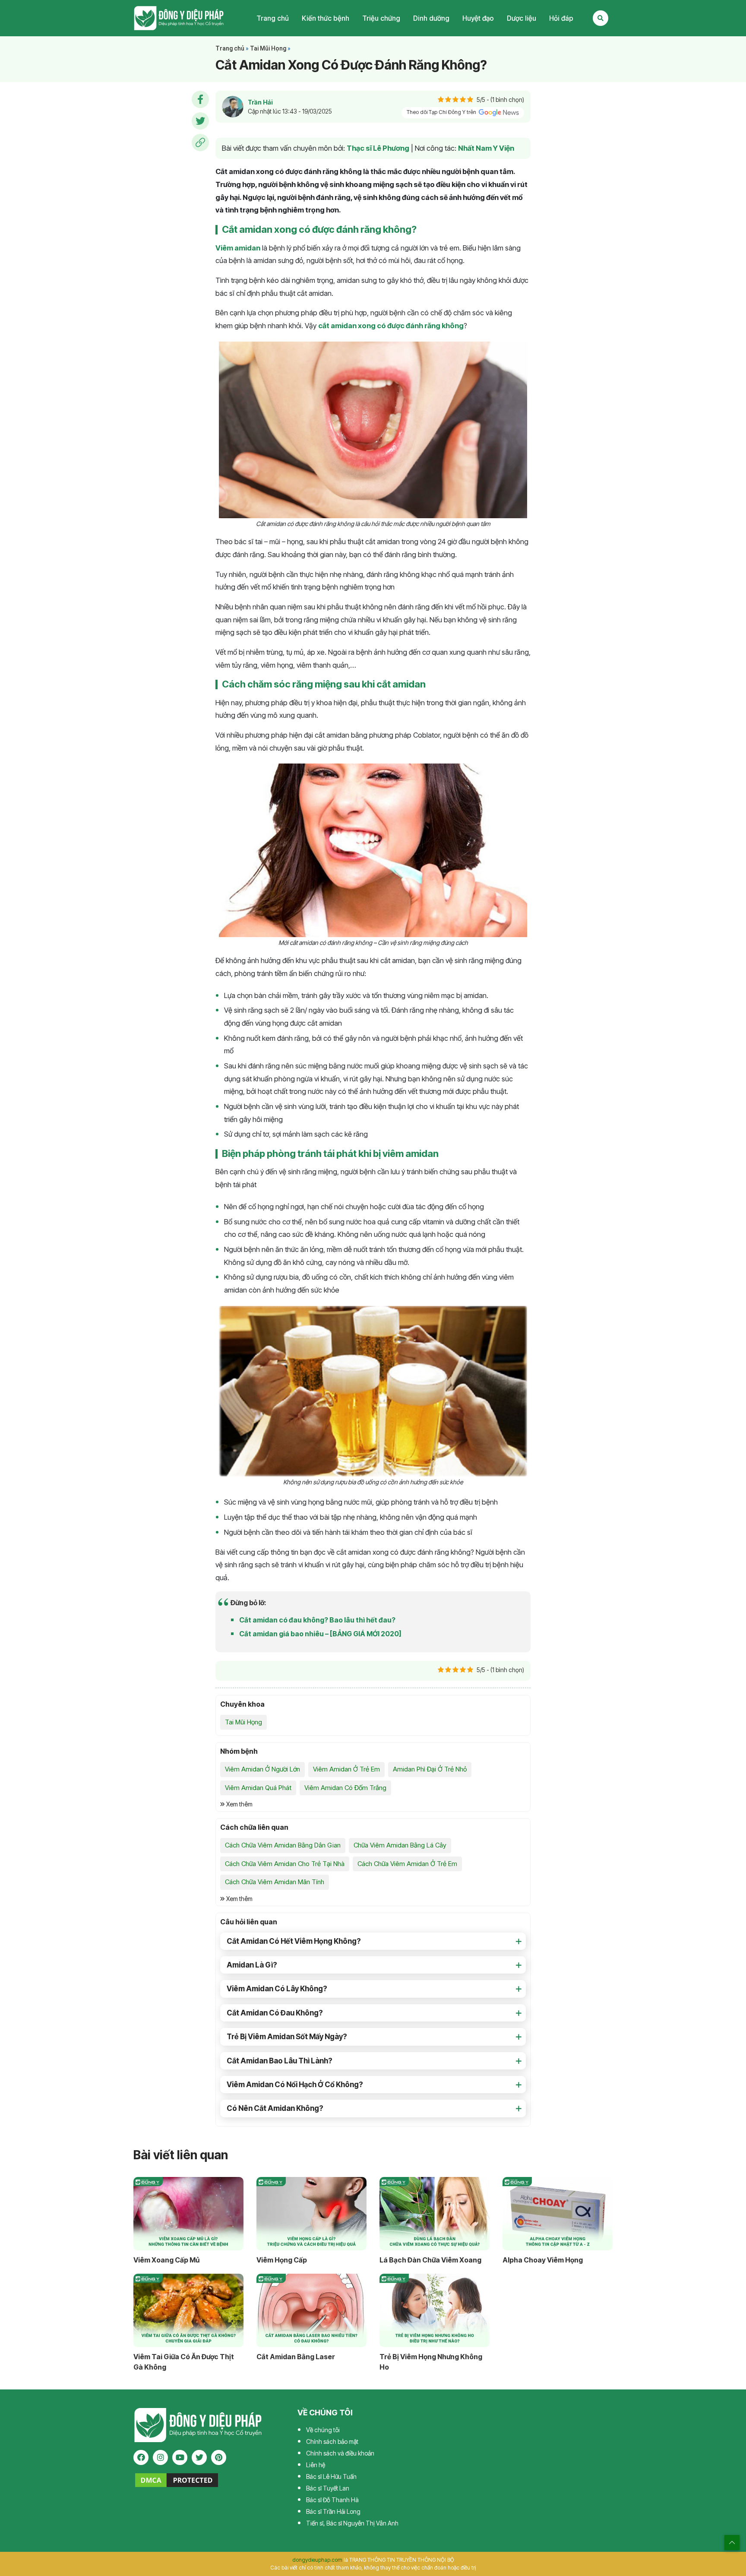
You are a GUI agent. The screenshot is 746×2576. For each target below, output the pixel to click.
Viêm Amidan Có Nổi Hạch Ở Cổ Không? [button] (295, 2085)
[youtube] (180, 2457)
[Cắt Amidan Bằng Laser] (311, 2310)
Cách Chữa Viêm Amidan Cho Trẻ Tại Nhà (285, 1864)
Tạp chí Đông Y (179, 18)
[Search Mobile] (601, 18)
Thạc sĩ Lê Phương (378, 148)
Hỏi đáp (561, 18)
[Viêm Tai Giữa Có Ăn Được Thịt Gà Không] (188, 2310)
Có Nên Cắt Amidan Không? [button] (275, 2108)
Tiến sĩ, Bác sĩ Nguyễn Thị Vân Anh (352, 2523)
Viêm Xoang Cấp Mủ (166, 2260)
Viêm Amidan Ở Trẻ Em (346, 1769)
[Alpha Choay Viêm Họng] (558, 2214)
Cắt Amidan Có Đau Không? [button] (275, 2013)
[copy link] (200, 143)
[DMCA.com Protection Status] (177, 2479)
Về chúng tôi (323, 2430)
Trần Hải (260, 102)
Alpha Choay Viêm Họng (543, 2260)
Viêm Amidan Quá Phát (258, 1788)
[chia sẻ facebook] (200, 99)
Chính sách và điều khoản (340, 2453)
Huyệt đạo (478, 18)
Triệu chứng (381, 18)
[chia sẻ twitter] (200, 121)
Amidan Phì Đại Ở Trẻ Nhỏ (430, 1769)
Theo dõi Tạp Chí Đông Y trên (442, 112)
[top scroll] (732, 2543)
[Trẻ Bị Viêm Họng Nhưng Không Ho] (435, 2310)
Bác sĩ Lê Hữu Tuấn (331, 2476)
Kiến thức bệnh (326, 18)
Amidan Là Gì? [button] (252, 1965)
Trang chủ (273, 18)
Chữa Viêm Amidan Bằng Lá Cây (400, 1845)
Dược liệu (522, 18)
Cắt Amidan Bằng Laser (296, 2357)
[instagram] (160, 2457)
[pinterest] (219, 2457)
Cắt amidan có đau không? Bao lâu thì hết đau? (317, 1620)
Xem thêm (239, 1804)
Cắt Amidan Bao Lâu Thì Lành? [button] (280, 2061)
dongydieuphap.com (317, 2560)
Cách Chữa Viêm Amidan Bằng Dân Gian (283, 1845)
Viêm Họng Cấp (282, 2260)
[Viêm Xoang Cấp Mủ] (188, 2214)
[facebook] (141, 2457)
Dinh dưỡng (431, 18)
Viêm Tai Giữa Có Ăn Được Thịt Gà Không (184, 2362)
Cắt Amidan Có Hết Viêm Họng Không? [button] (294, 1941)
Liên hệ (316, 2465)
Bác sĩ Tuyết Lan (328, 2488)
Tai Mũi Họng (268, 48)
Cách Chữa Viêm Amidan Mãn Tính (275, 1882)
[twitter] (199, 2457)
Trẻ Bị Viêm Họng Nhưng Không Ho (431, 2362)
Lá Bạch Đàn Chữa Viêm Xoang (430, 2260)
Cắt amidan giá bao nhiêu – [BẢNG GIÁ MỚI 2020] (320, 1634)
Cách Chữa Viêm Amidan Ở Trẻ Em (407, 1864)
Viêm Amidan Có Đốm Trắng (345, 1788)
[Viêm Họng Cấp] (311, 2214)
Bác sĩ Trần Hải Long (333, 2511)
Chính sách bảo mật (332, 2441)
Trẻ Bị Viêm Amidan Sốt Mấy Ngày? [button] (287, 2037)
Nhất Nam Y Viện (486, 148)
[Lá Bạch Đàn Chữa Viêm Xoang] (435, 2214)
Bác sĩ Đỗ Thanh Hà (332, 2500)
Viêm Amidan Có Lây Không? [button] (277, 1989)
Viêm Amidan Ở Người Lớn (262, 1769)
